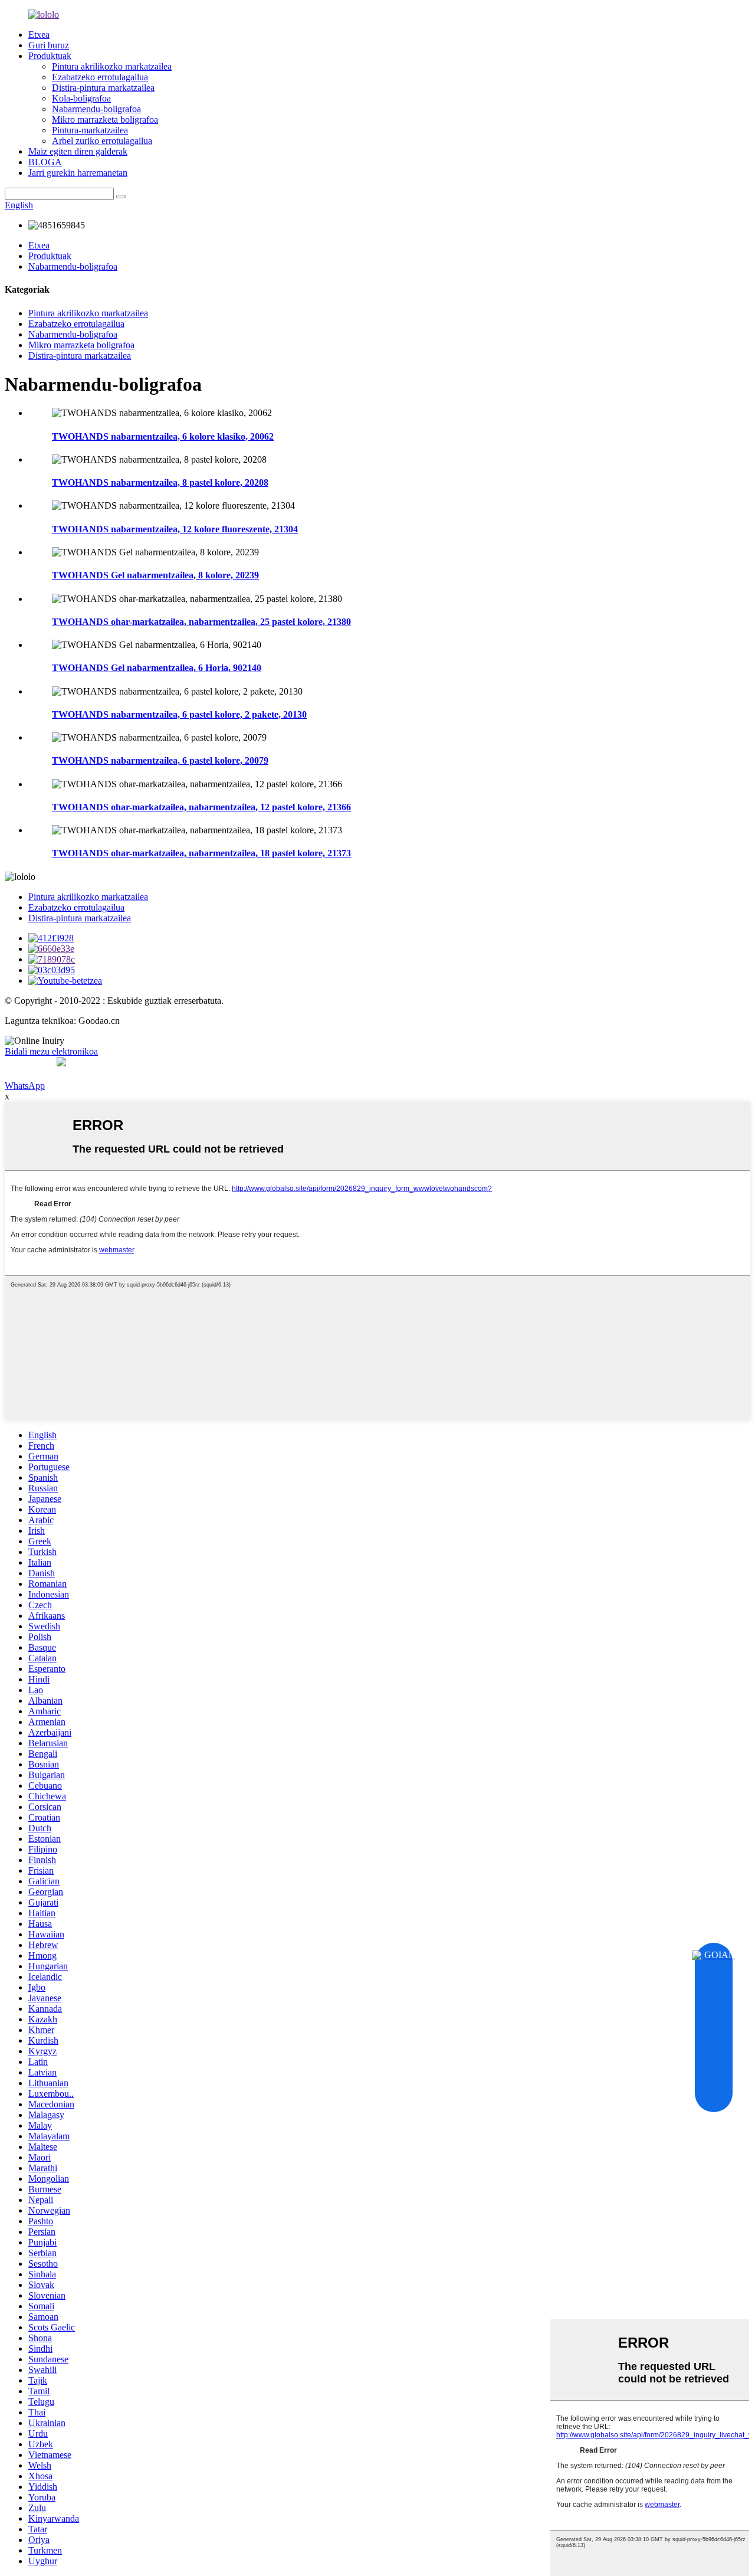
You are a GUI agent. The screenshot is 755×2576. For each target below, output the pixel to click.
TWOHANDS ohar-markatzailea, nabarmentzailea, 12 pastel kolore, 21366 (201, 807)
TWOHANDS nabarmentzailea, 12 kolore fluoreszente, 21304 (175, 529)
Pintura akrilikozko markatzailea (112, 66)
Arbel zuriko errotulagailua (102, 141)
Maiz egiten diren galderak (78, 151)
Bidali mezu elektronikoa (51, 1051)
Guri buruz (49, 45)
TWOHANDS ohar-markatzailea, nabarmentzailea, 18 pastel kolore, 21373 (201, 853)
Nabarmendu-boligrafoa (96, 109)
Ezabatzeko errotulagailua (100, 77)
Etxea (39, 35)
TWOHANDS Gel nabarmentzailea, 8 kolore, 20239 (155, 575)
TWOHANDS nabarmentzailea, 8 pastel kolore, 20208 (160, 482)
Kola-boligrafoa (81, 98)
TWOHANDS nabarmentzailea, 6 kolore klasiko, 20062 (163, 436)
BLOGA (45, 162)
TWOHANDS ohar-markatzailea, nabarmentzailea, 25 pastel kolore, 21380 (201, 622)
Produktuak (50, 56)
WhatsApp (25, 1086)
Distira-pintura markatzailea (103, 88)
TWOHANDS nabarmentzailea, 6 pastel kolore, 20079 (160, 760)
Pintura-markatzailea (90, 130)
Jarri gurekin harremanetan (78, 173)
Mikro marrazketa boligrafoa (105, 120)
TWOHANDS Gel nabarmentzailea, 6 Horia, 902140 (157, 668)
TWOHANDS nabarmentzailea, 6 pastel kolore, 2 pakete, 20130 (179, 714)
